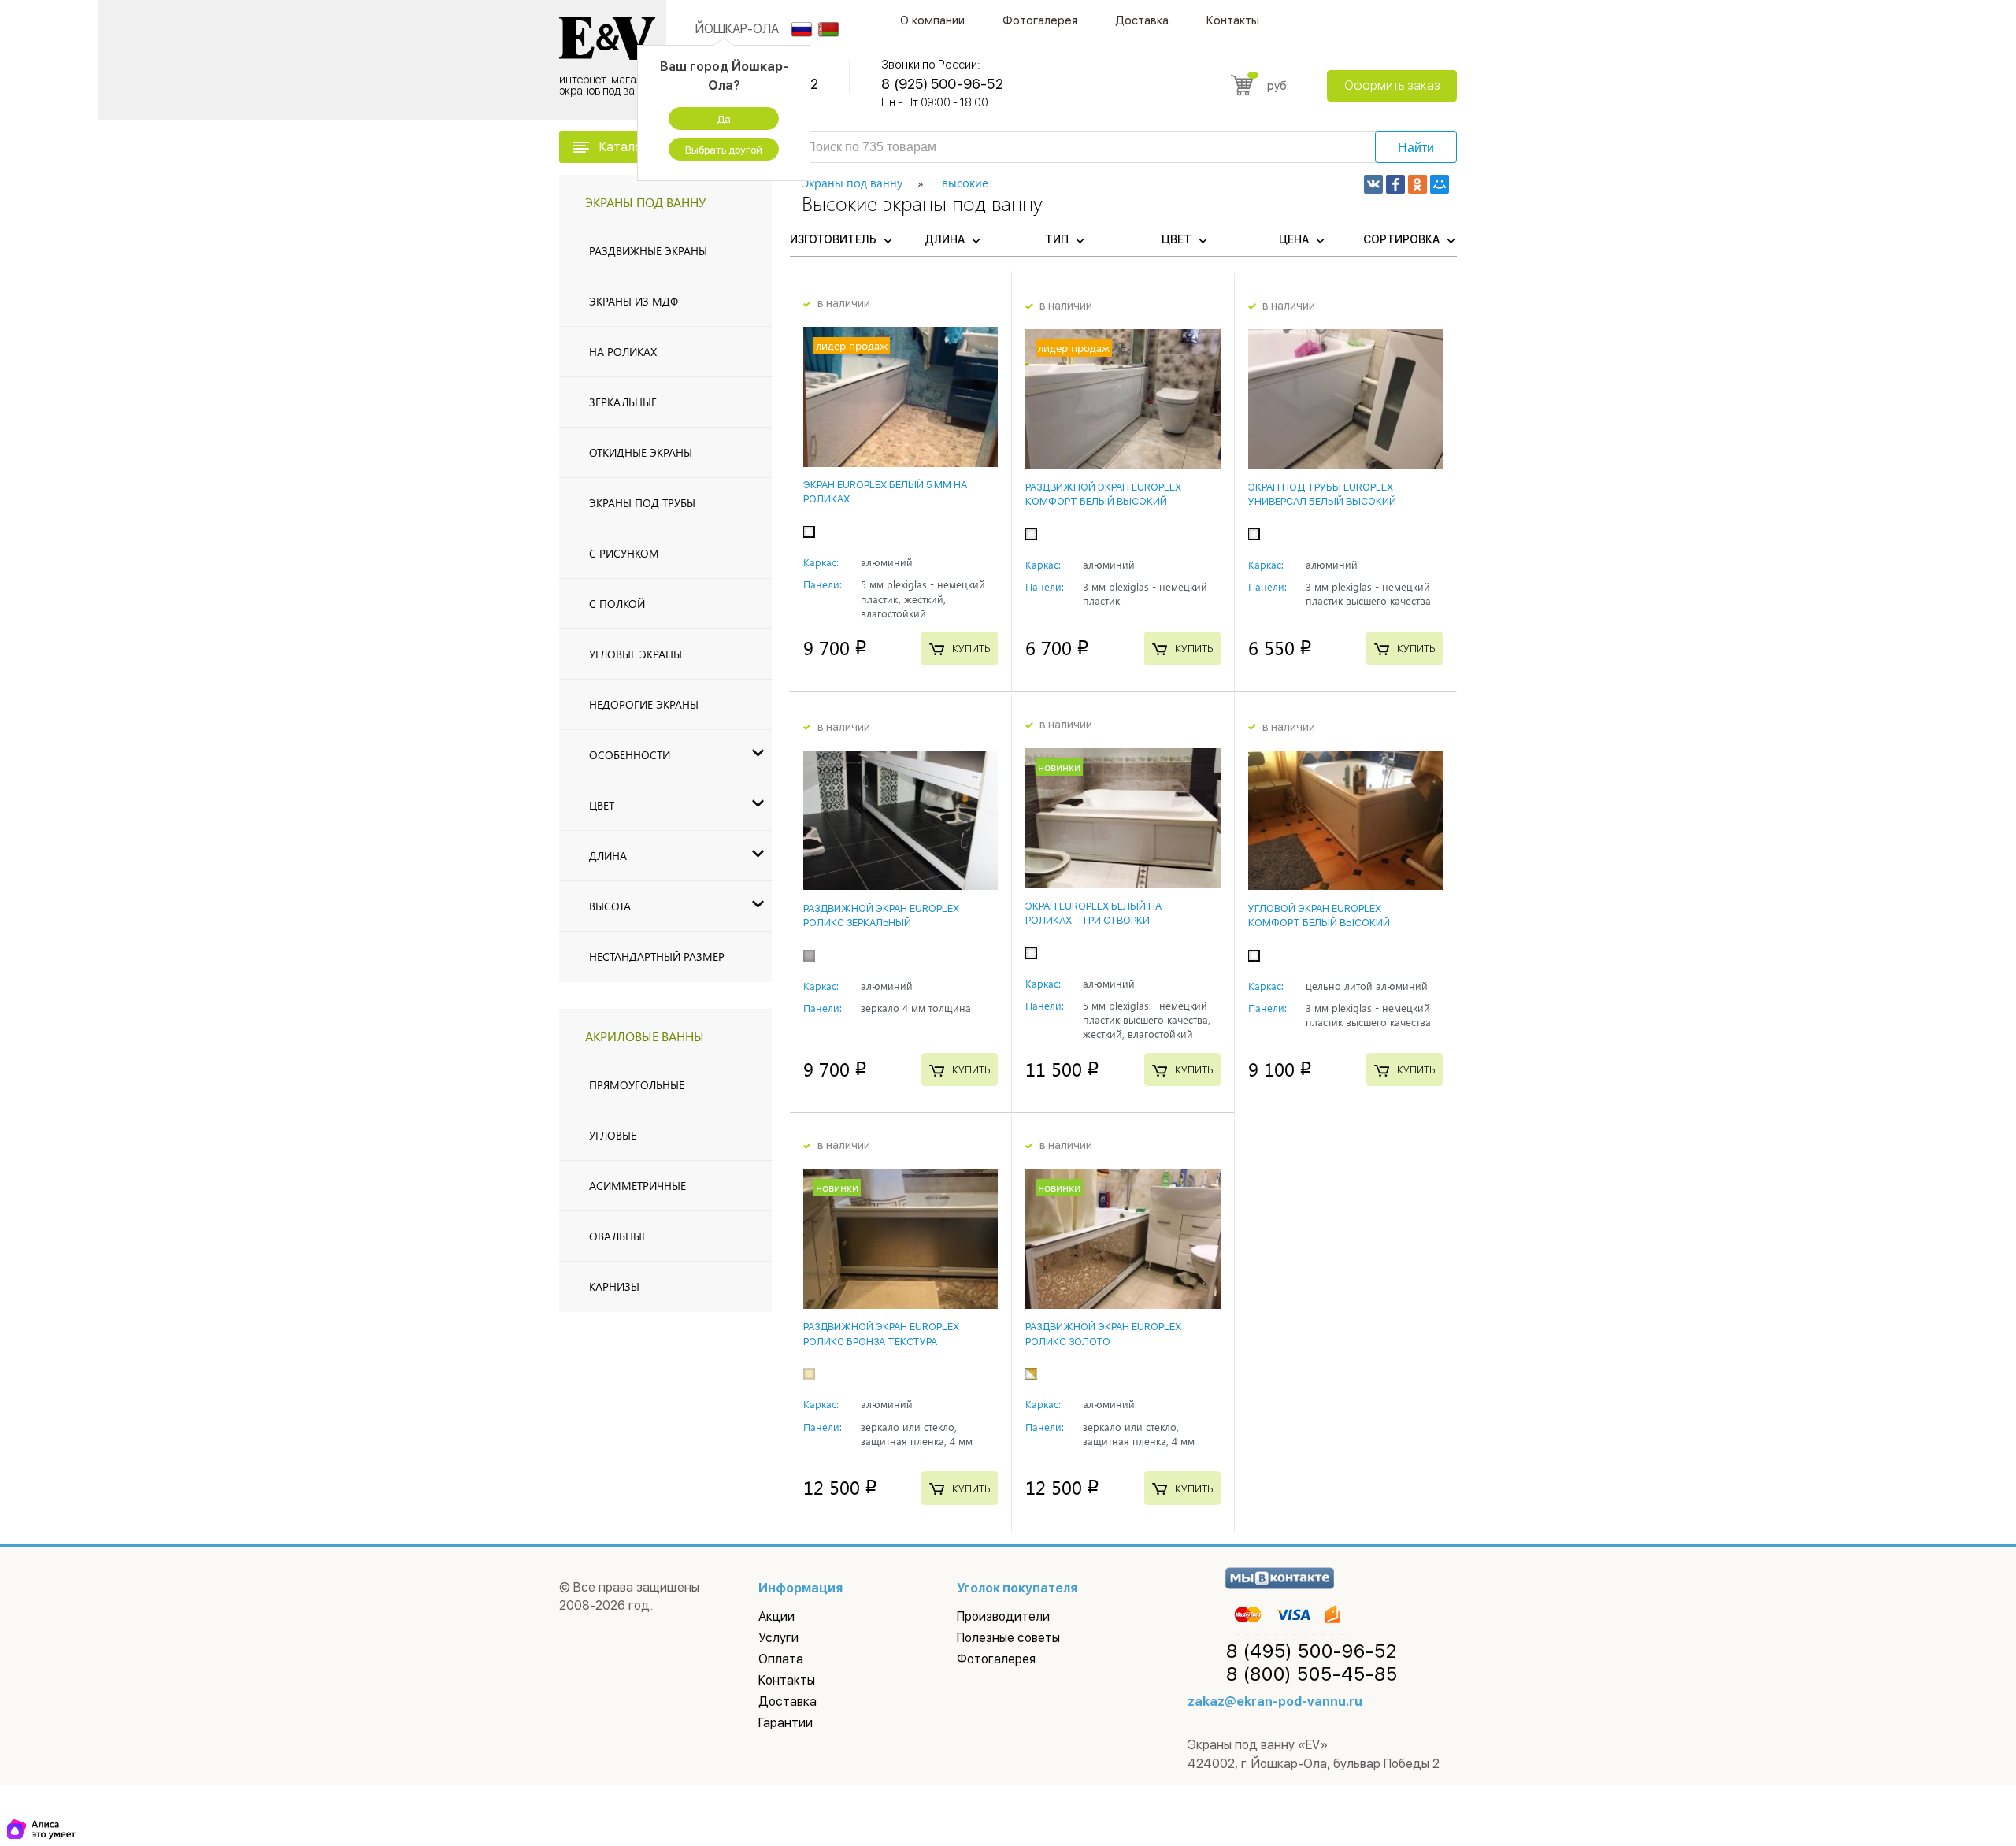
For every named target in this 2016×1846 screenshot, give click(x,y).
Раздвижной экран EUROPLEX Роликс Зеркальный (881, 916)
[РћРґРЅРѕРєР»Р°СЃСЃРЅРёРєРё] (1417, 184)
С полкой (617, 604)
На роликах (623, 352)
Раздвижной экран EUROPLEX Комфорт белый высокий (1103, 494)
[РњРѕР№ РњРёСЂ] (1440, 184)
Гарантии (786, 1723)
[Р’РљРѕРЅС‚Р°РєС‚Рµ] (1373, 184)
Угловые (613, 1135)
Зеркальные (623, 402)
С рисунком (624, 553)
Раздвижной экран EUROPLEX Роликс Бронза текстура (881, 1334)
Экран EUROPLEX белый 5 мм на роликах (885, 492)
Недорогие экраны (644, 704)
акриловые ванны (645, 1036)
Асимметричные (637, 1186)
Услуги (778, 1638)
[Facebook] (1395, 184)
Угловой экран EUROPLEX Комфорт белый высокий (1319, 916)
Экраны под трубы (642, 503)
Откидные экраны (641, 452)
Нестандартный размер (657, 956)
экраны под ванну (645, 202)
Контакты (1233, 20)
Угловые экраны (636, 654)
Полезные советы (1008, 1638)
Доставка (1142, 20)
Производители (1003, 1616)
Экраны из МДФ (634, 301)
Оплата (781, 1659)
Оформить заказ (1392, 85)
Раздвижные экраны (648, 251)
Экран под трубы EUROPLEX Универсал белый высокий (1322, 494)
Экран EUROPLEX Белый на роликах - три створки (1093, 913)
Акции (776, 1616)
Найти (1416, 148)
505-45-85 (1312, 1674)
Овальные (618, 1236)
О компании (932, 20)
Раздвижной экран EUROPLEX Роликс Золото (1103, 1334)
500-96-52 (1312, 1651)
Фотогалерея (1040, 20)
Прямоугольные (637, 1085)
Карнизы (614, 1286)
